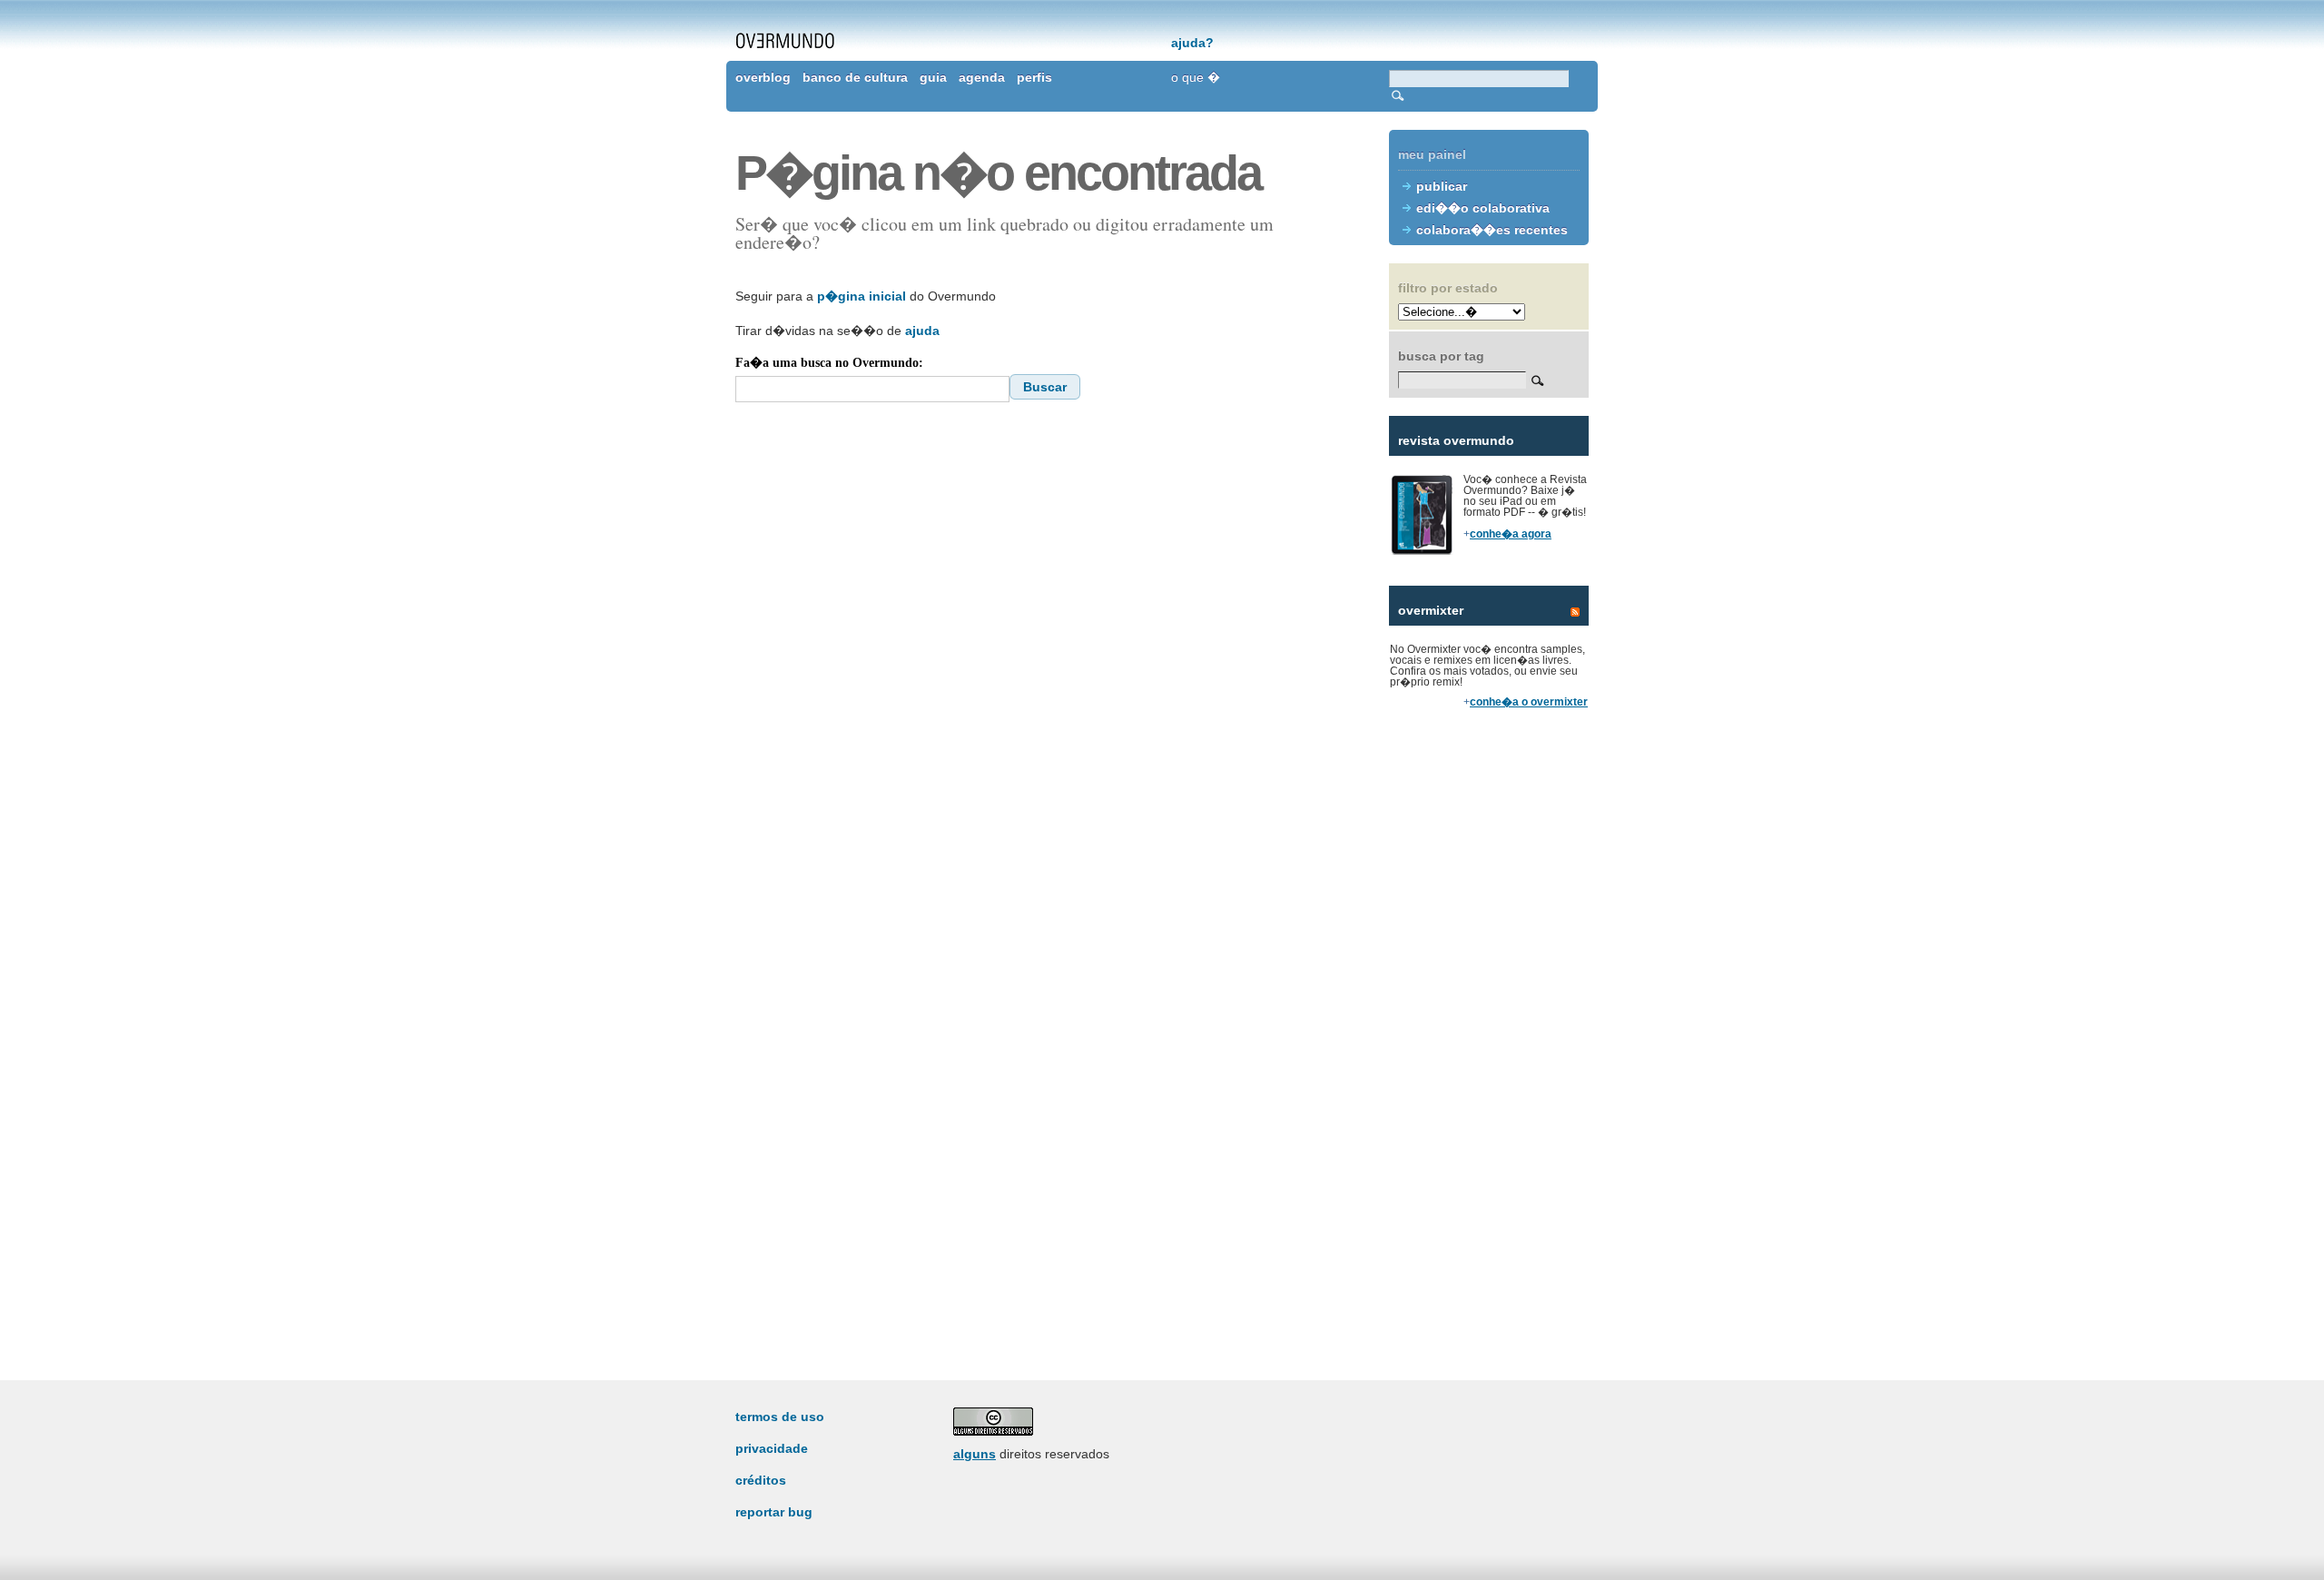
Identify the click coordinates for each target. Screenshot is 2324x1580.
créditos (761, 1480)
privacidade (772, 1448)
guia (933, 77)
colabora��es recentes (1492, 230)
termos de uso (780, 1417)
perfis (1034, 77)
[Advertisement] (1489, 1035)
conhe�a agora (1511, 534)
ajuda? (1192, 43)
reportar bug (774, 1512)
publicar (1442, 186)
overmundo (785, 41)
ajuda (922, 331)
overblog (763, 77)
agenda (982, 77)
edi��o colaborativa (1483, 208)
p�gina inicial (862, 296)
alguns (975, 1454)
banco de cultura (855, 77)
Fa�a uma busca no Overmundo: (829, 363)
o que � (1196, 77)
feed (1575, 612)
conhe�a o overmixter (1529, 702)
